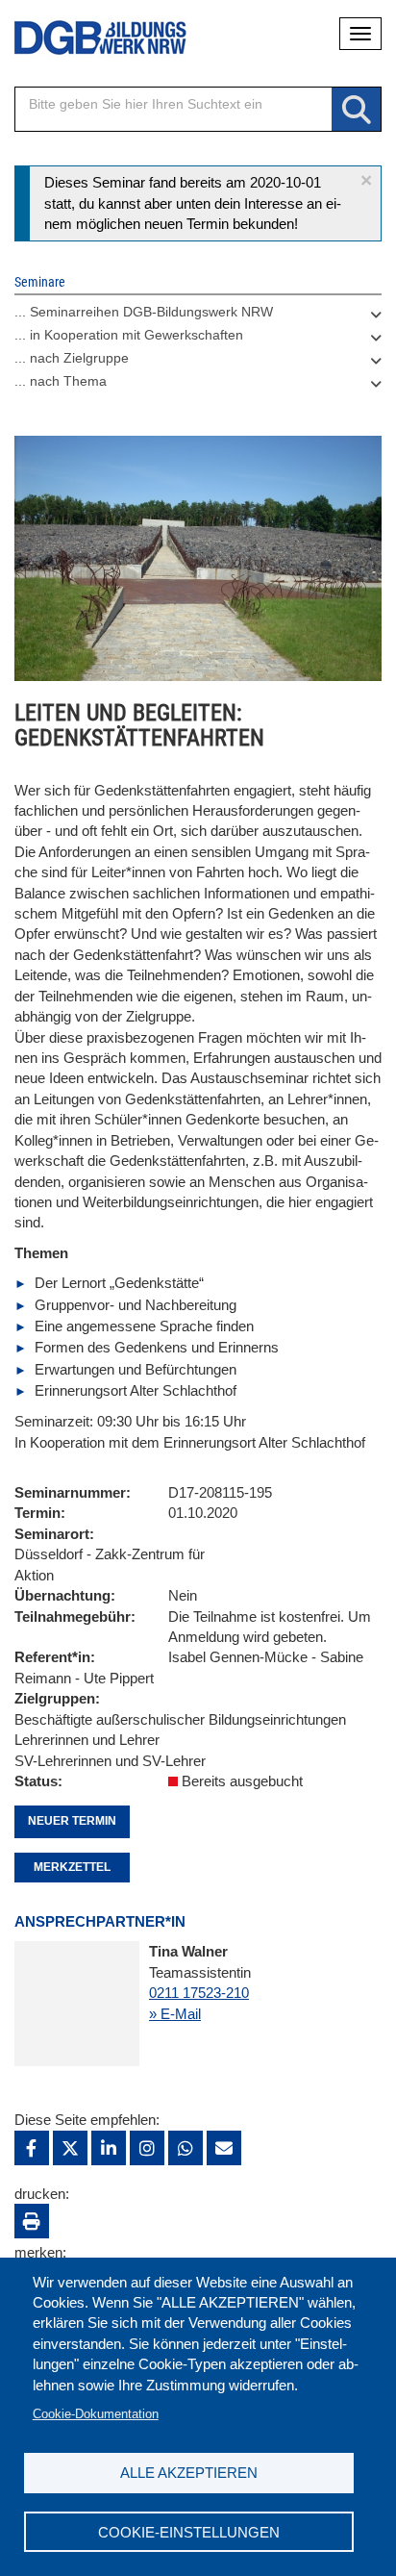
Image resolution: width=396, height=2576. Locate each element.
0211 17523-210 (199, 1993)
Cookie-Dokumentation (96, 2414)
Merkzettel (72, 1867)
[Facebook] (32, 2148)
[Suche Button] (356, 110)
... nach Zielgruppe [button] (72, 358)
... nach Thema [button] (61, 381)
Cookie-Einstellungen (189, 2532)
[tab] (198, 316)
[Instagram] (147, 2148)
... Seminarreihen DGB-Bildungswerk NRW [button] (144, 312)
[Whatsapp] (186, 2148)
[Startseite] (87, 38)
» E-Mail (175, 2014)
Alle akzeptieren (189, 2473)
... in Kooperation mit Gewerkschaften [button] (129, 335)
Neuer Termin (72, 1821)
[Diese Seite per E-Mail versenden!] (224, 2148)
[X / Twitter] (70, 2148)
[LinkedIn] (109, 2148)
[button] (366, 180)
